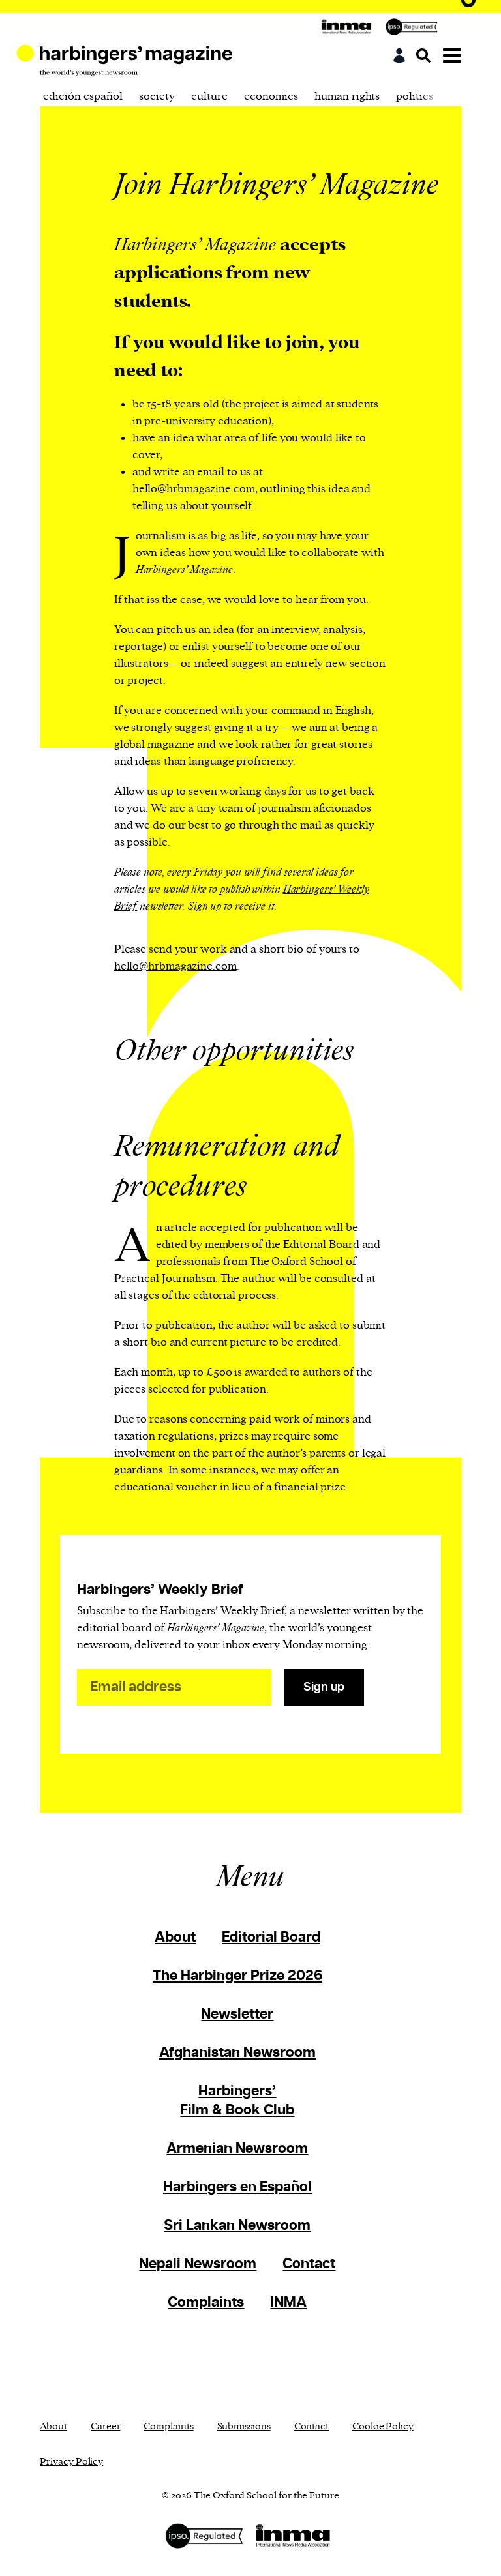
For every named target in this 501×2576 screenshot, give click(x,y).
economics (271, 96)
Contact (309, 2264)
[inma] (350, 27)
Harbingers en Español (237, 2187)
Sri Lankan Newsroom (237, 2226)
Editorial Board (271, 1937)
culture (209, 96)
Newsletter (237, 2014)
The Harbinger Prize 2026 (237, 1976)
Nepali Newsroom (198, 2264)
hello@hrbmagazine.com (175, 966)
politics (415, 96)
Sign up (324, 1687)
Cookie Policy (383, 2426)
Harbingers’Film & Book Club (237, 2101)
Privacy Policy (71, 2462)
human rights (347, 96)
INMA (288, 2302)
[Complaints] (415, 27)
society (157, 96)
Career (105, 2426)
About (175, 1937)
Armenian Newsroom (237, 2149)
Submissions (244, 2426)
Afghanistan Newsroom (237, 2053)
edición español (83, 96)
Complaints (206, 2302)
